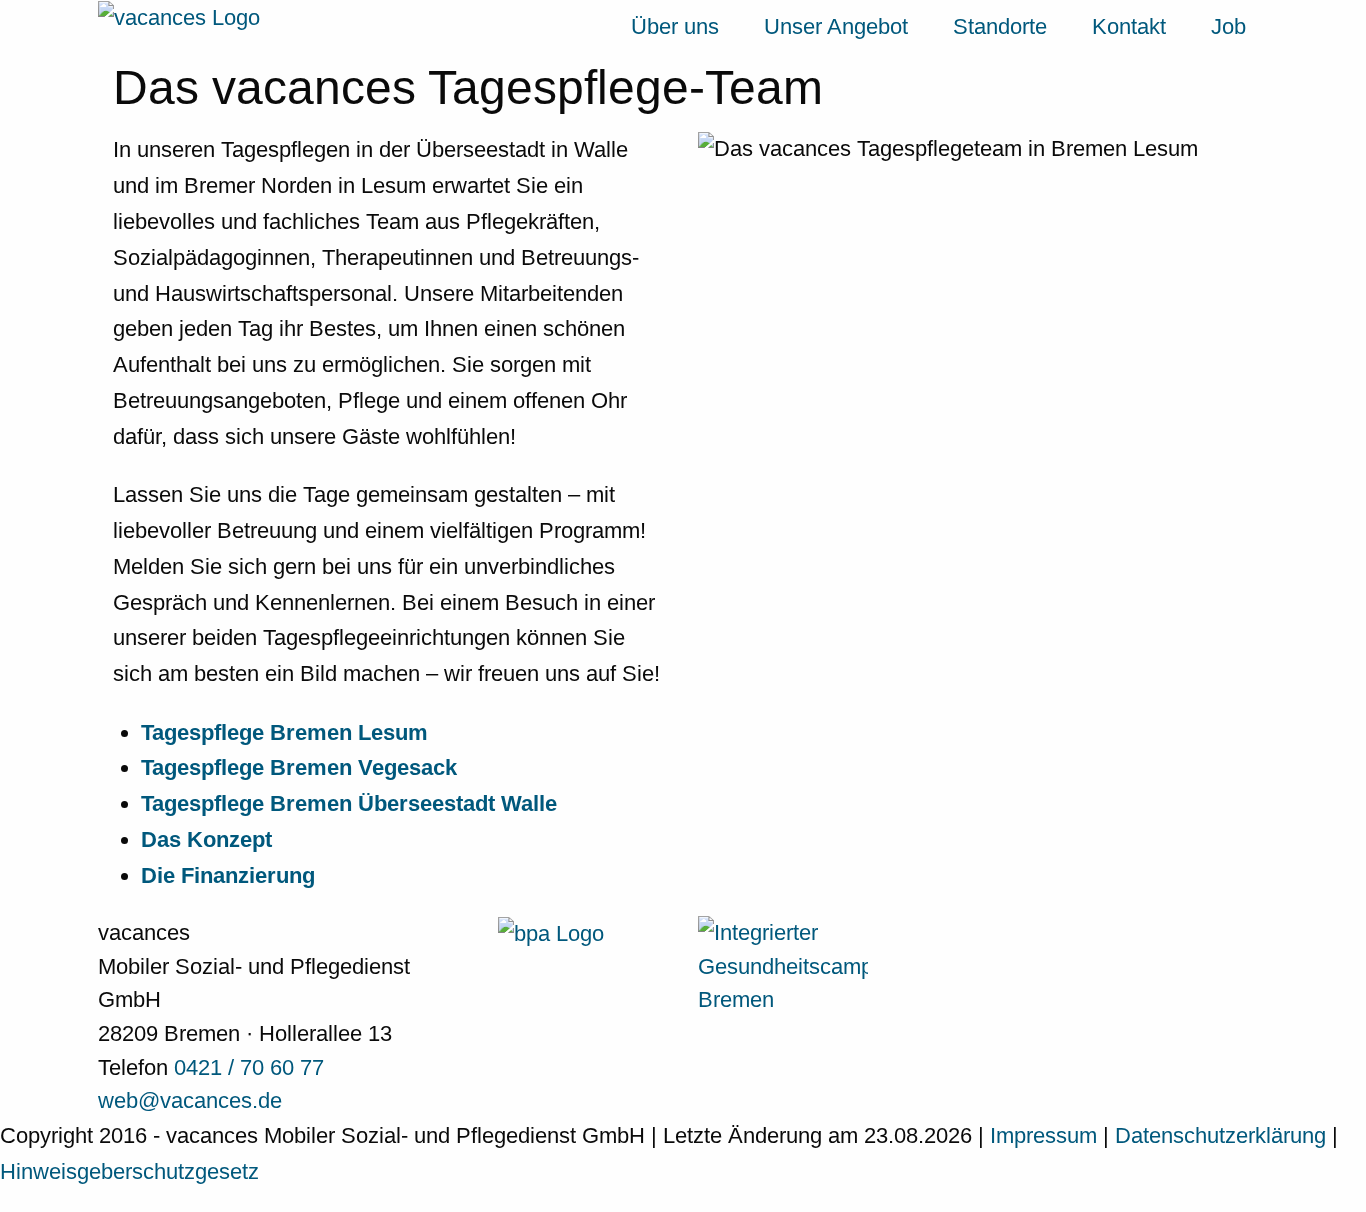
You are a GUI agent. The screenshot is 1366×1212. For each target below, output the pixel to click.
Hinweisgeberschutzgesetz (129, 1171)
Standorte (1000, 26)
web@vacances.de (190, 1100)
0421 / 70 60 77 (249, 1067)
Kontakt (1129, 26)
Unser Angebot (836, 26)
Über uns (675, 26)
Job (1228, 26)
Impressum (1046, 1135)
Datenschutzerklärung (1223, 1135)
